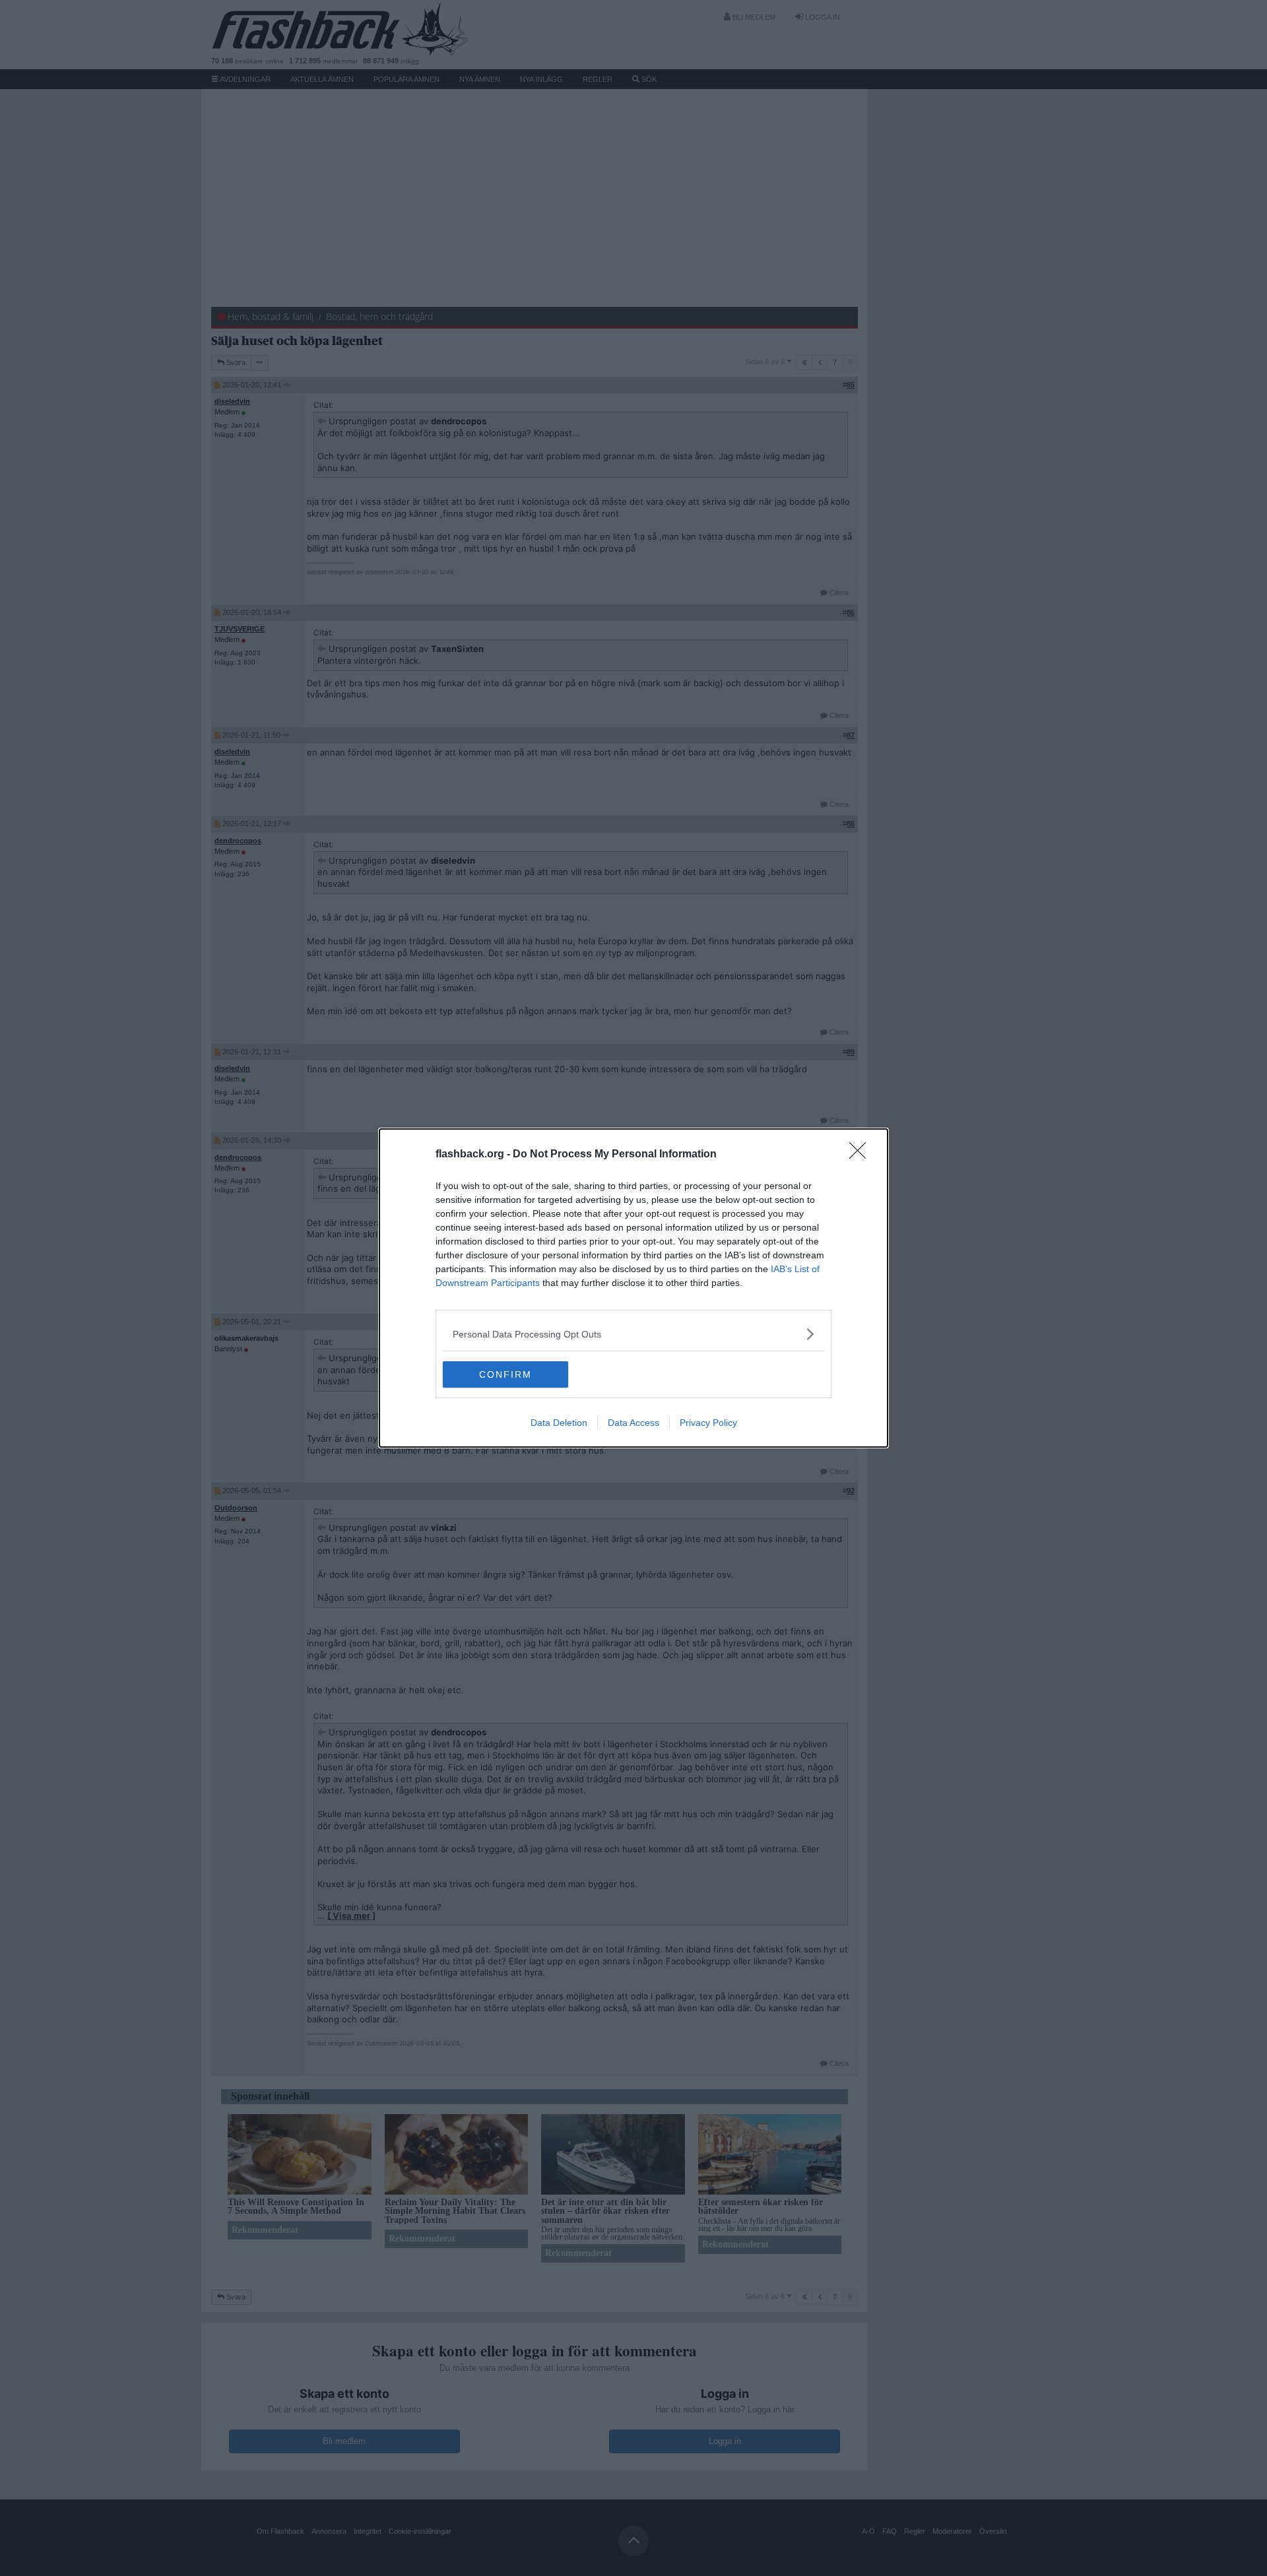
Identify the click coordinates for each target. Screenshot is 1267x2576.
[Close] (862, 1155)
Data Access (633, 1423)
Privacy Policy (708, 1423)
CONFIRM (505, 1374)
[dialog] (633, 1288)
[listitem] (633, 1334)
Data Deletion (559, 1423)
